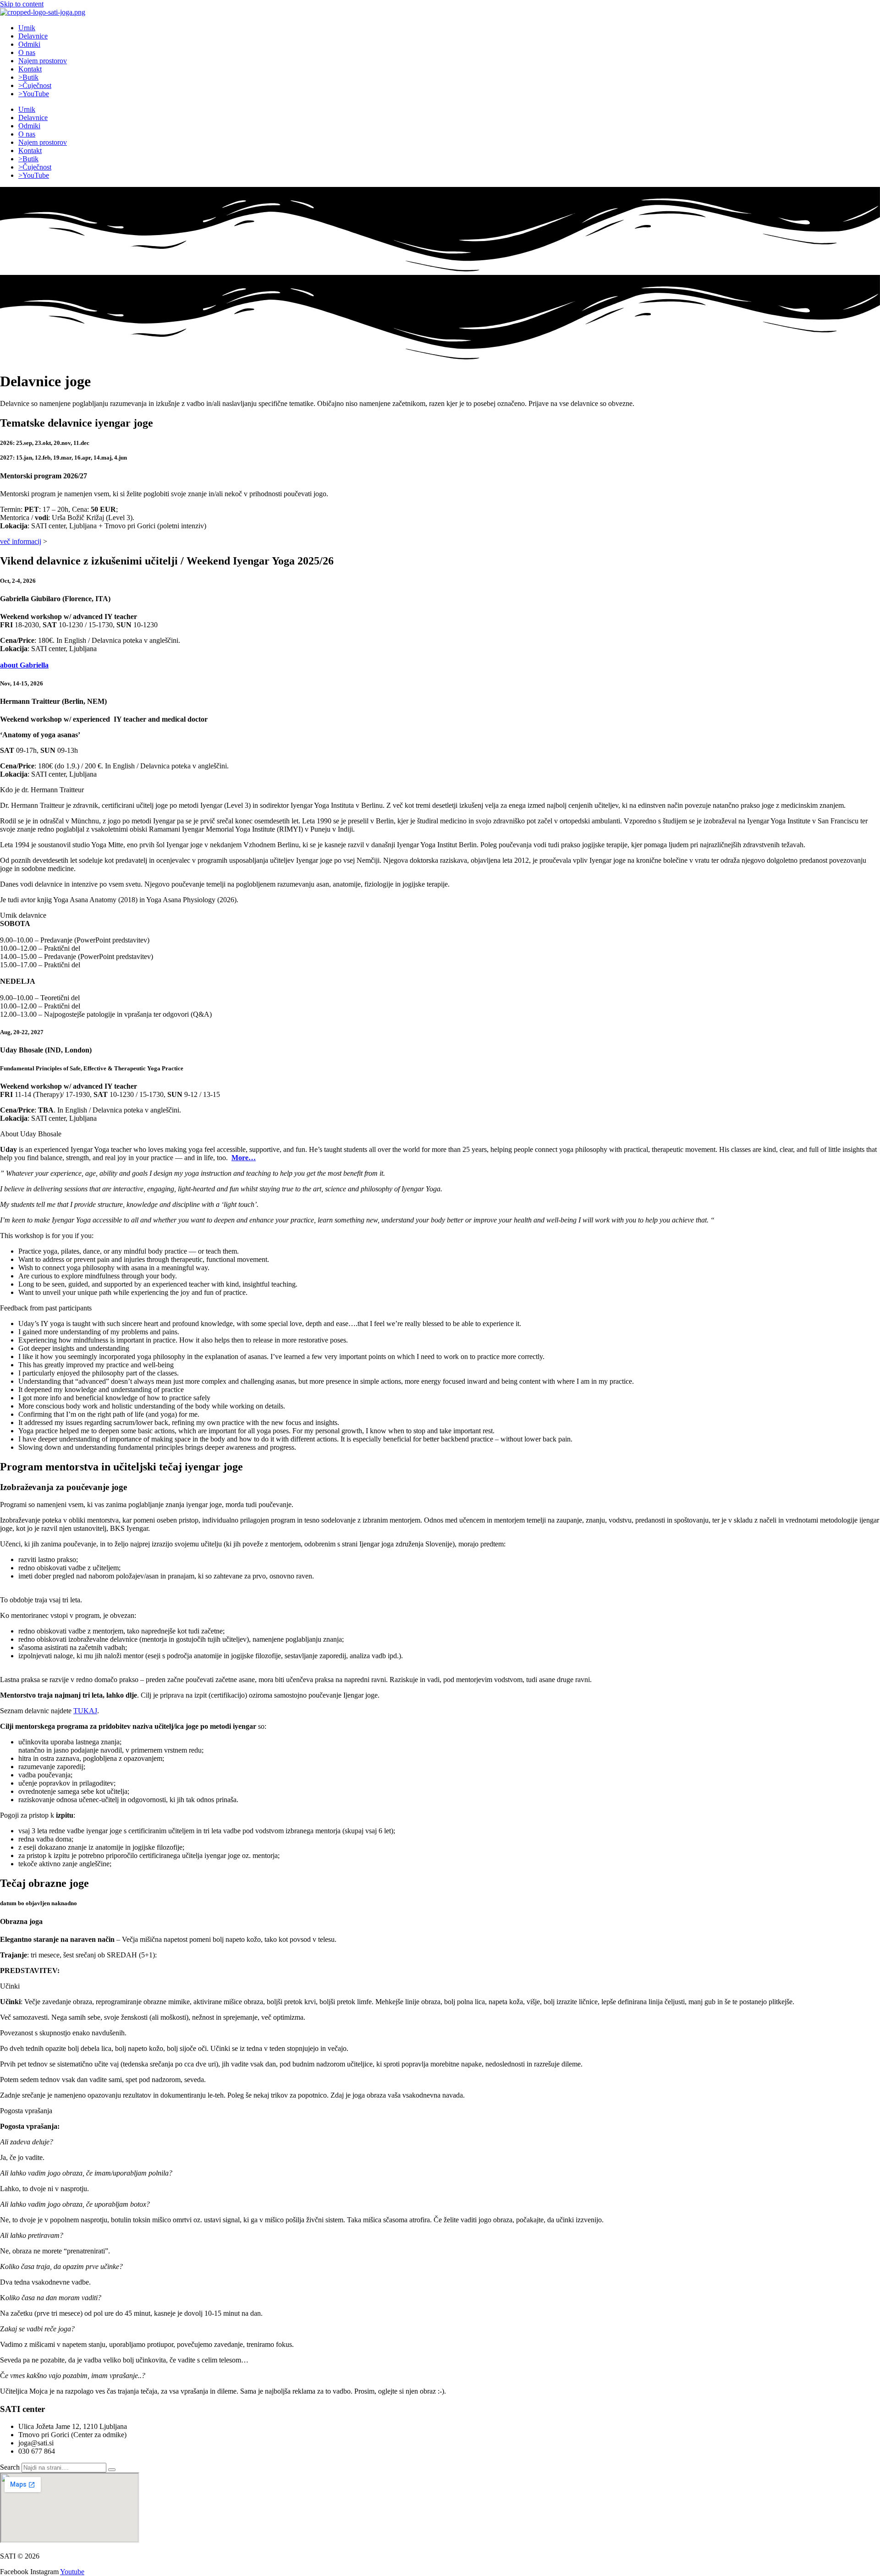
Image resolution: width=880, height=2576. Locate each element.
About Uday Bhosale (31, 1134)
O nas (27, 52)
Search (10, 2467)
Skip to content (22, 4)
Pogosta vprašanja (26, 2111)
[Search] (112, 2470)
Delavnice (33, 36)
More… (244, 1158)
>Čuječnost (35, 85)
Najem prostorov (43, 61)
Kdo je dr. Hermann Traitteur (42, 790)
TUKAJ (85, 1711)
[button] (440, 790)
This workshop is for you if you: (47, 1236)
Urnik (27, 28)
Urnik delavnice (23, 915)
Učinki (10, 1986)
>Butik (28, 77)
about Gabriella (24, 665)
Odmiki (29, 44)
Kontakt (30, 69)
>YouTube (34, 94)
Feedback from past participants (46, 1308)
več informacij (21, 541)
